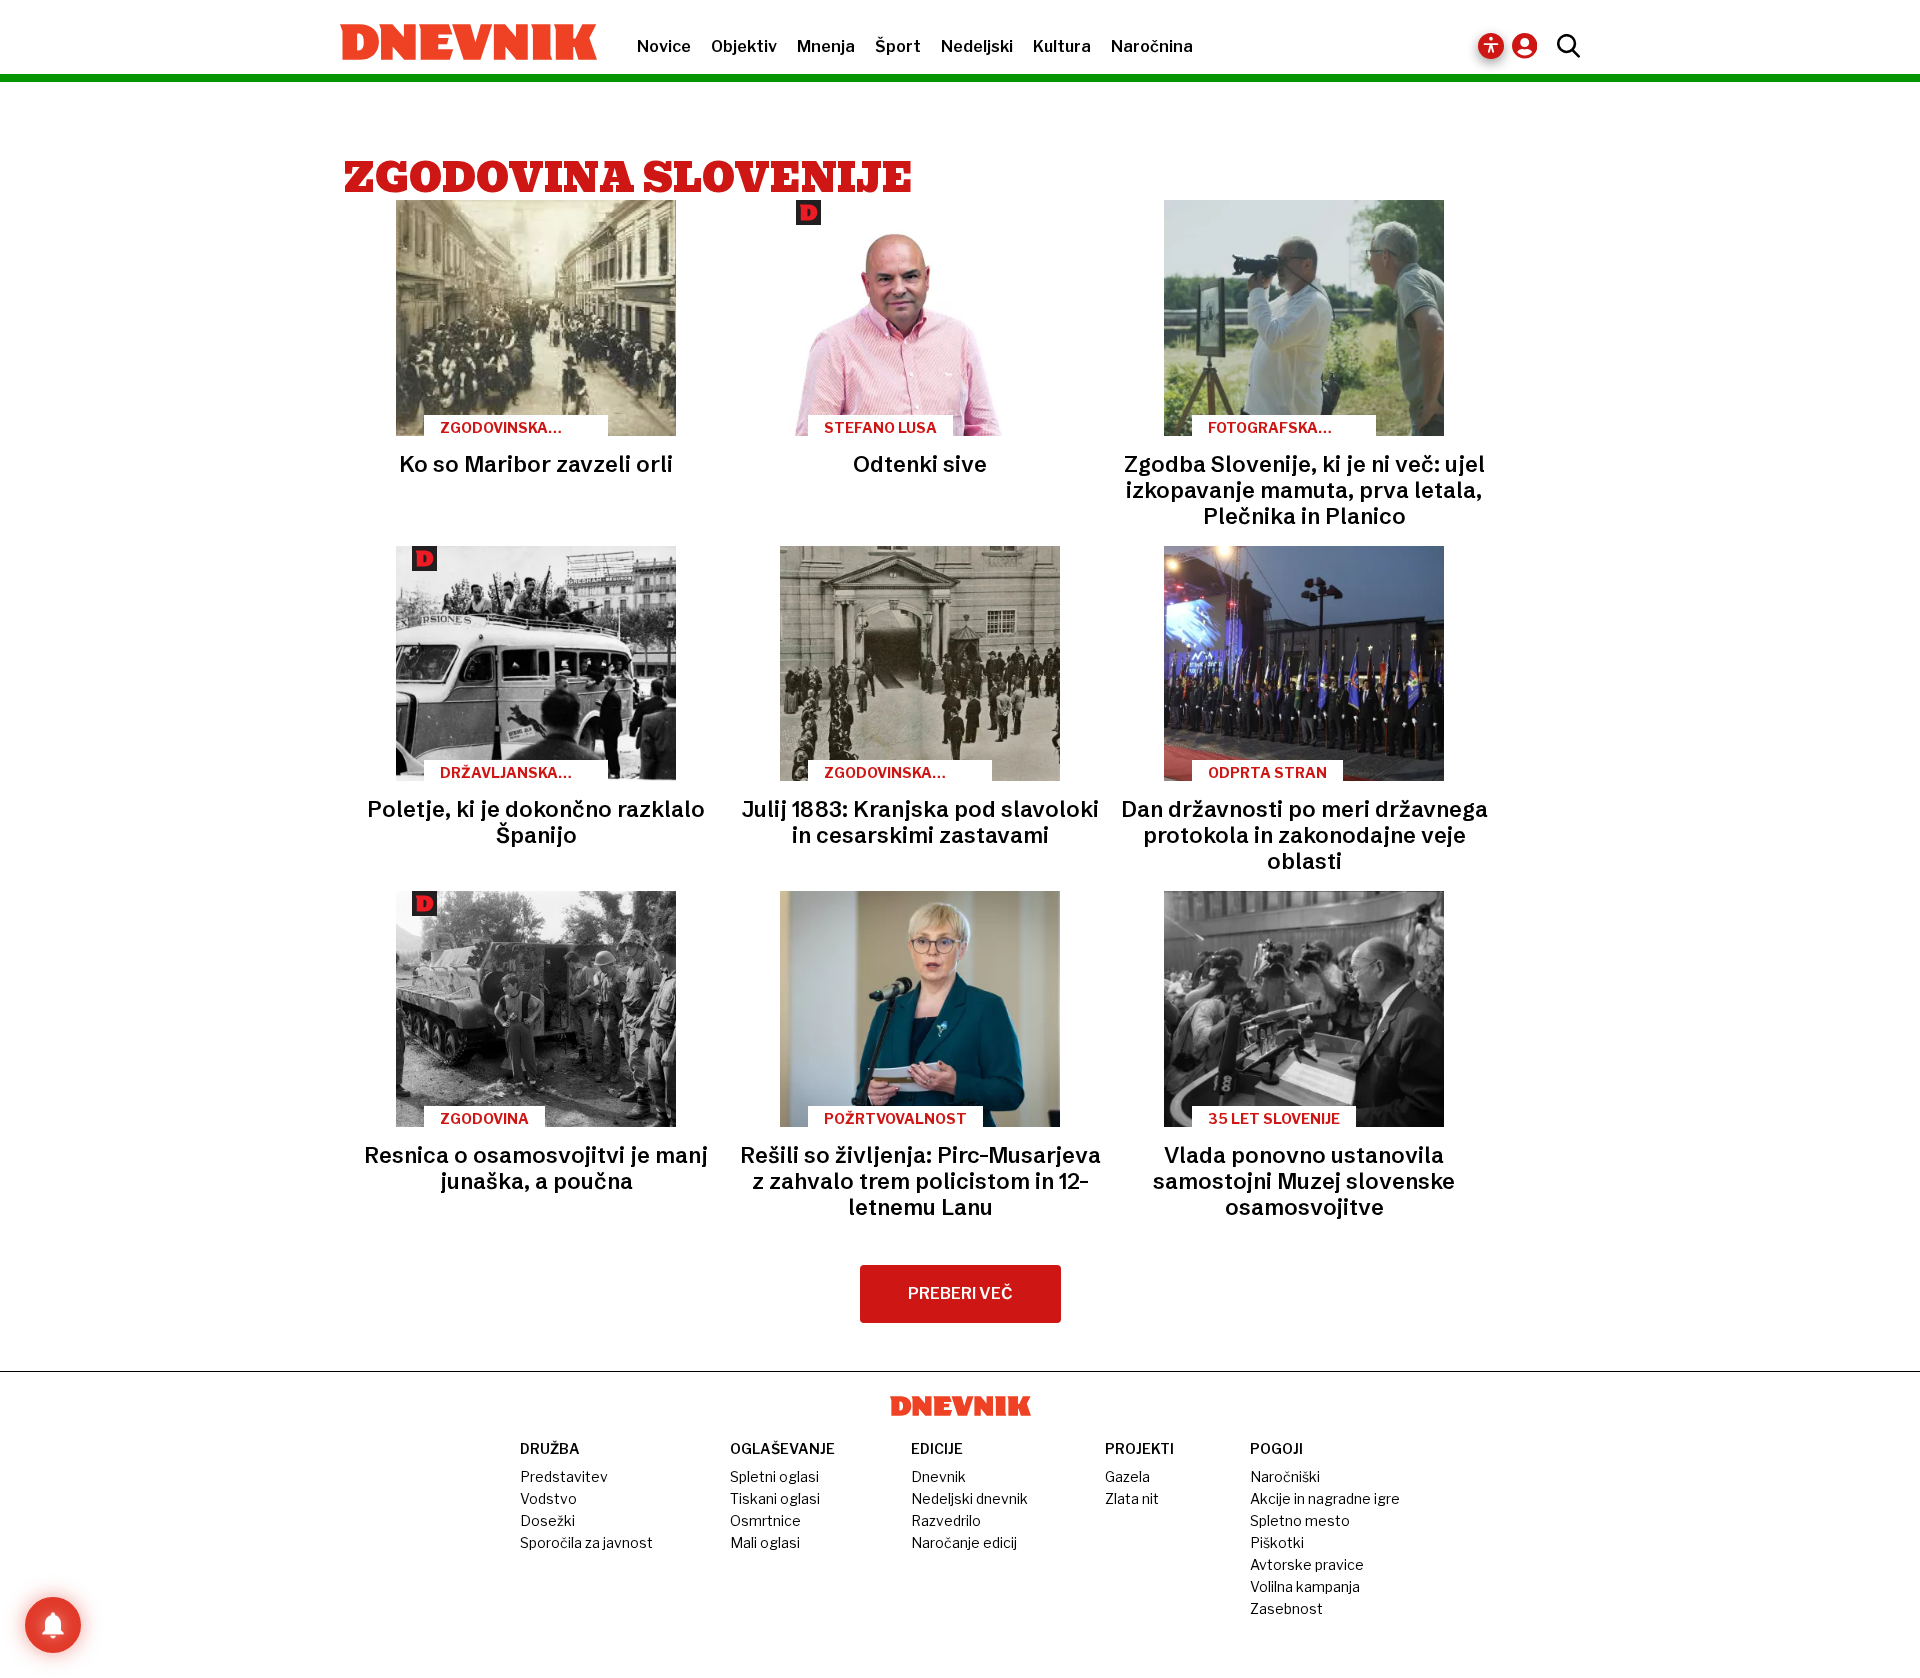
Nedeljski (977, 46)
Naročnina (1152, 46)
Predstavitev (564, 1476)
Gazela (1127, 1476)
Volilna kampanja (1305, 1586)
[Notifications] (53, 1625)
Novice (664, 46)
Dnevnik (938, 1476)
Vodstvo (548, 1498)
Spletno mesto (1300, 1520)
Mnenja (826, 46)
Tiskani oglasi (775, 1498)
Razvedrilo (946, 1520)
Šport (898, 46)
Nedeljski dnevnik (969, 1498)
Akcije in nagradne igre (1325, 1498)
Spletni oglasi (774, 1476)
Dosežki (547, 1520)
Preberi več (960, 1293)
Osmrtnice (765, 1520)
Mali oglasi (765, 1542)
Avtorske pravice (1307, 1564)
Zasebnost (1286, 1608)
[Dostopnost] (1491, 46)
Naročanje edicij (964, 1542)
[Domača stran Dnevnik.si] (458, 44)
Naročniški (1285, 1476)
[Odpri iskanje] (1563, 46)
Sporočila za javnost (586, 1542)
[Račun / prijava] (1529, 45)
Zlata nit (1132, 1498)
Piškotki (1277, 1542)
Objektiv (744, 46)
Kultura (1062, 46)
